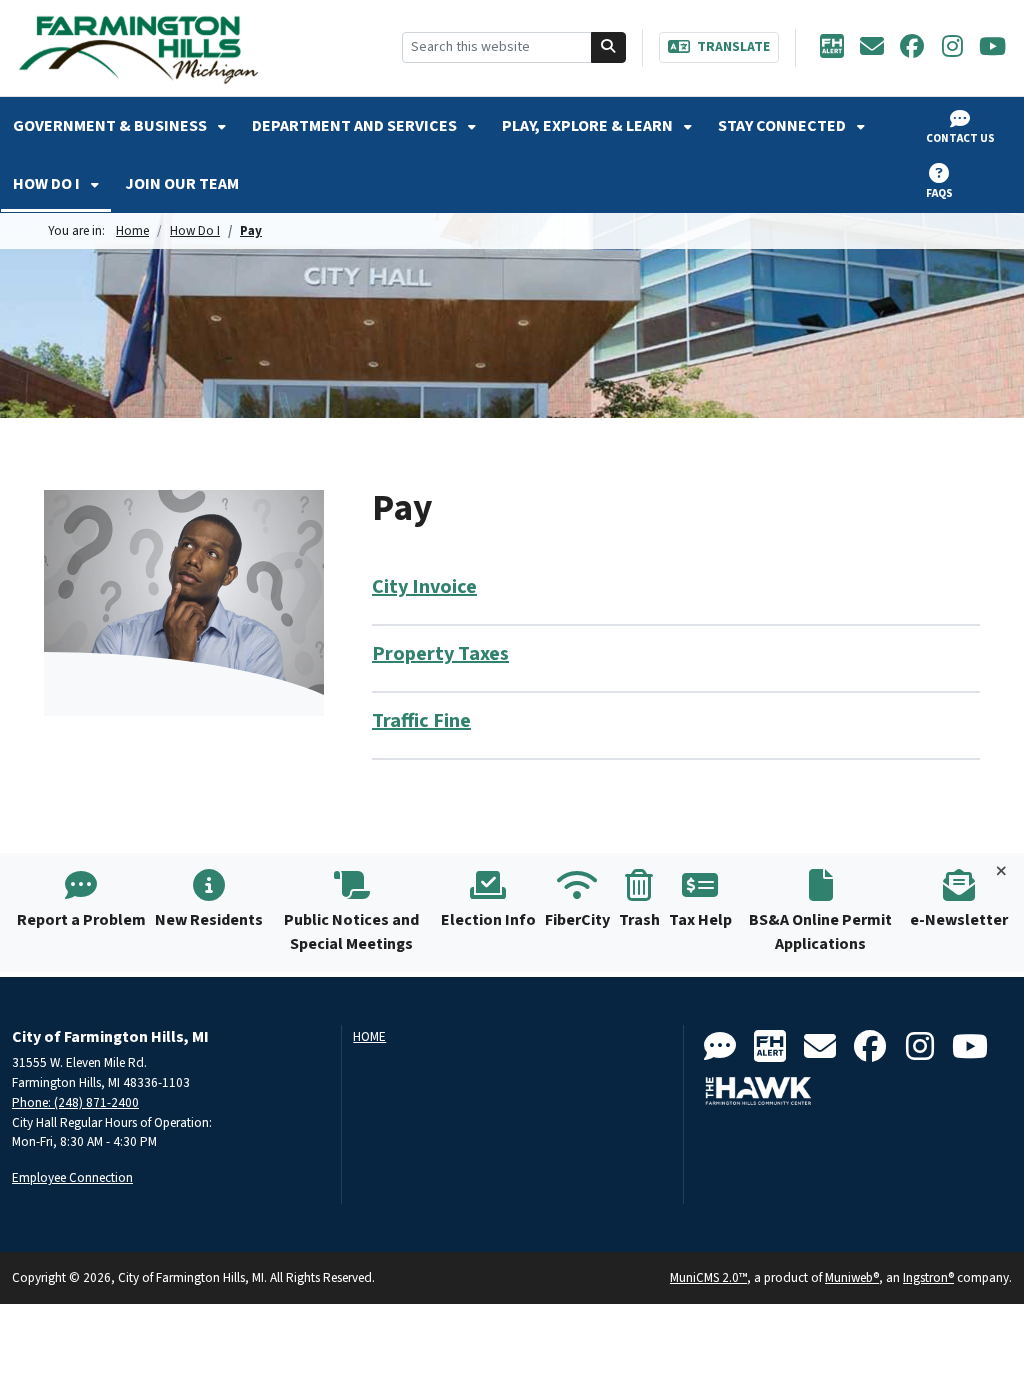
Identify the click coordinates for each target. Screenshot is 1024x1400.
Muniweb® (852, 1277)
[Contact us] (720, 1047)
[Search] (609, 47)
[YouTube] (992, 48)
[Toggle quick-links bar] (1001, 872)
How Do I (48, 184)
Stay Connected (783, 126)
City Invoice (424, 587)
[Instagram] (952, 48)
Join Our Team (182, 184)
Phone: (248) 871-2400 (75, 1102)
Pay (251, 230)
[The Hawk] (759, 1091)
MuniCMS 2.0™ (708, 1277)
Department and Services (356, 126)
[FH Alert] (832, 48)
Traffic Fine (421, 721)
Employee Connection (72, 1177)
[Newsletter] (872, 48)
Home (132, 230)
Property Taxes (440, 654)
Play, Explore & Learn (589, 126)
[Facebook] (912, 48)
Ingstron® (928, 1277)
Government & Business (111, 126)
